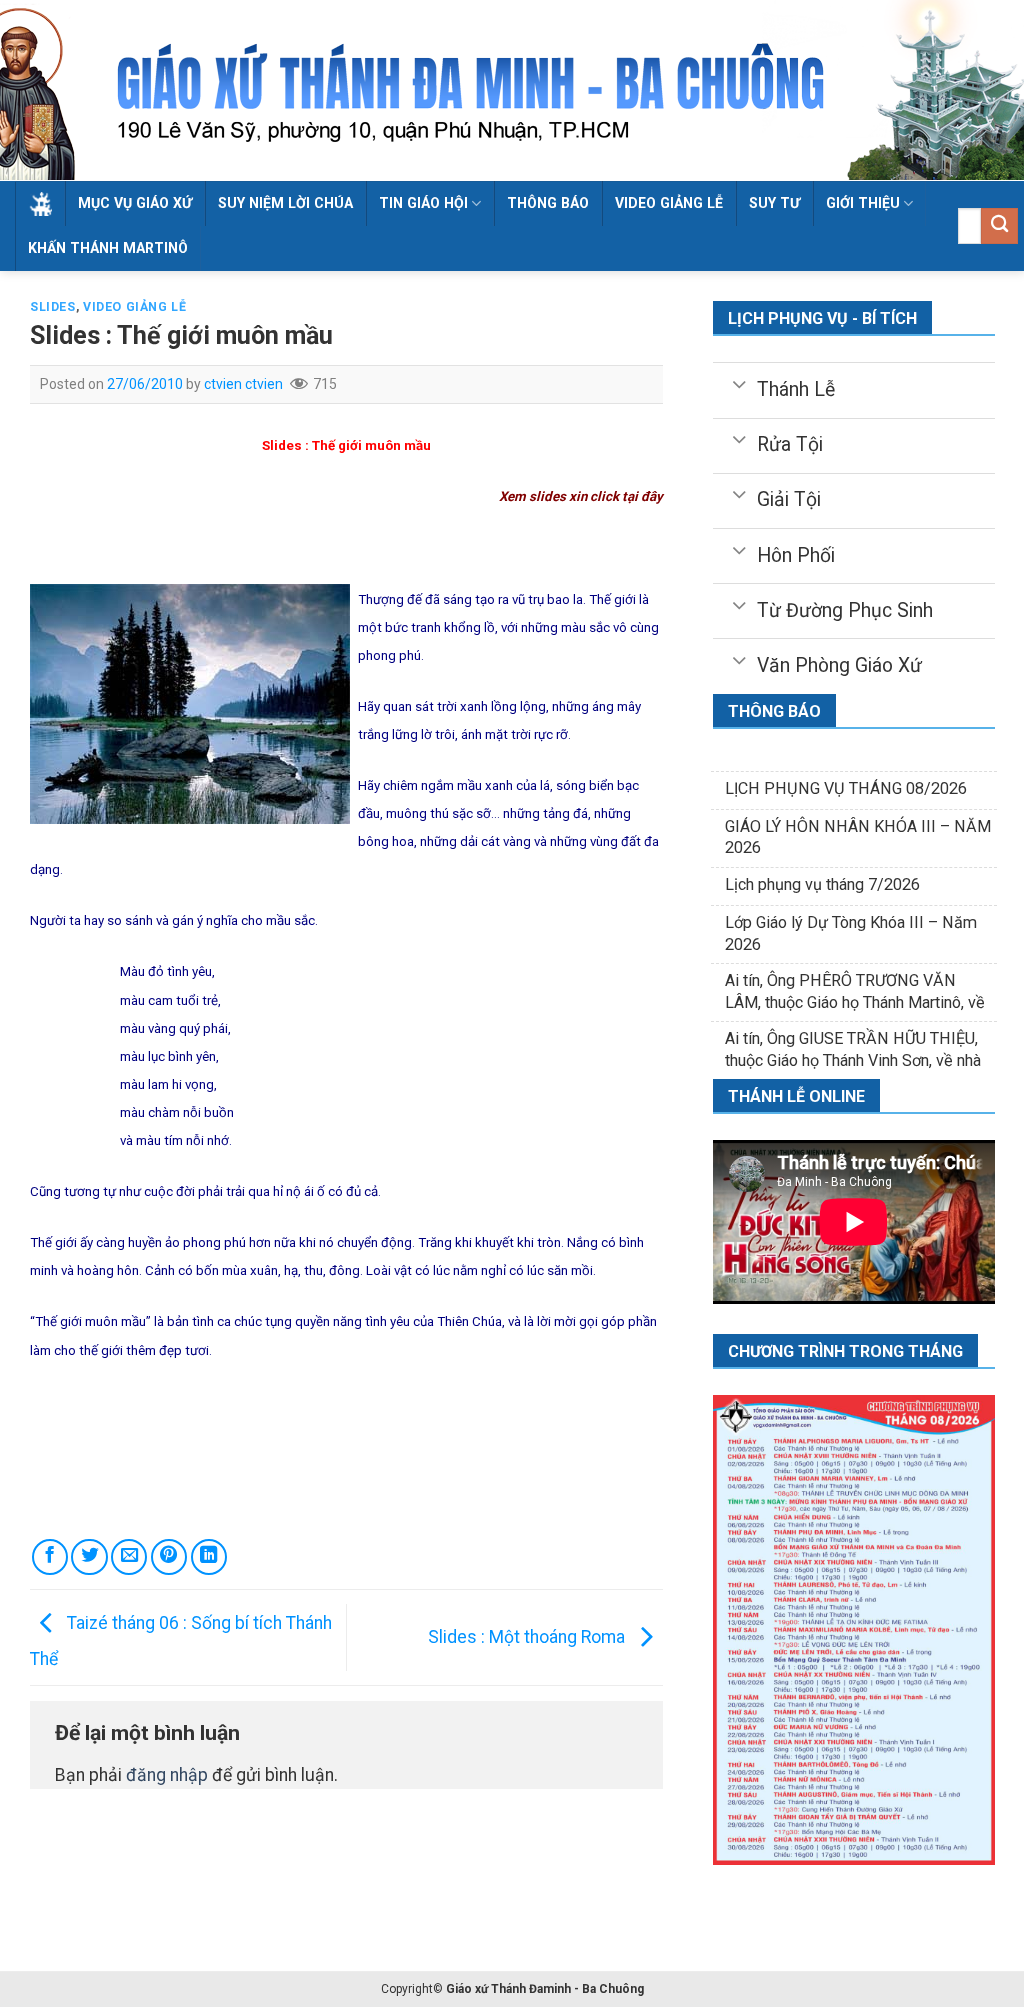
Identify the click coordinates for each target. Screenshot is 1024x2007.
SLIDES (53, 307)
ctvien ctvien (243, 384)
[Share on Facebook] (50, 1557)
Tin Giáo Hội (423, 203)
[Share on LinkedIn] (209, 1557)
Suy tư (774, 203)
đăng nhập (167, 1775)
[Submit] (999, 226)
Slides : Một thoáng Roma (528, 1637)
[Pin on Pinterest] (169, 1557)
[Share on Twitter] (89, 1557)
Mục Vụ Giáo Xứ (135, 203)
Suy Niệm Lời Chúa (285, 203)
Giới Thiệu (863, 203)
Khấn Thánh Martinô (108, 248)
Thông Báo (548, 203)
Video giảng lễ (669, 203)
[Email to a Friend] (129, 1557)
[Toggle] (738, 383)
